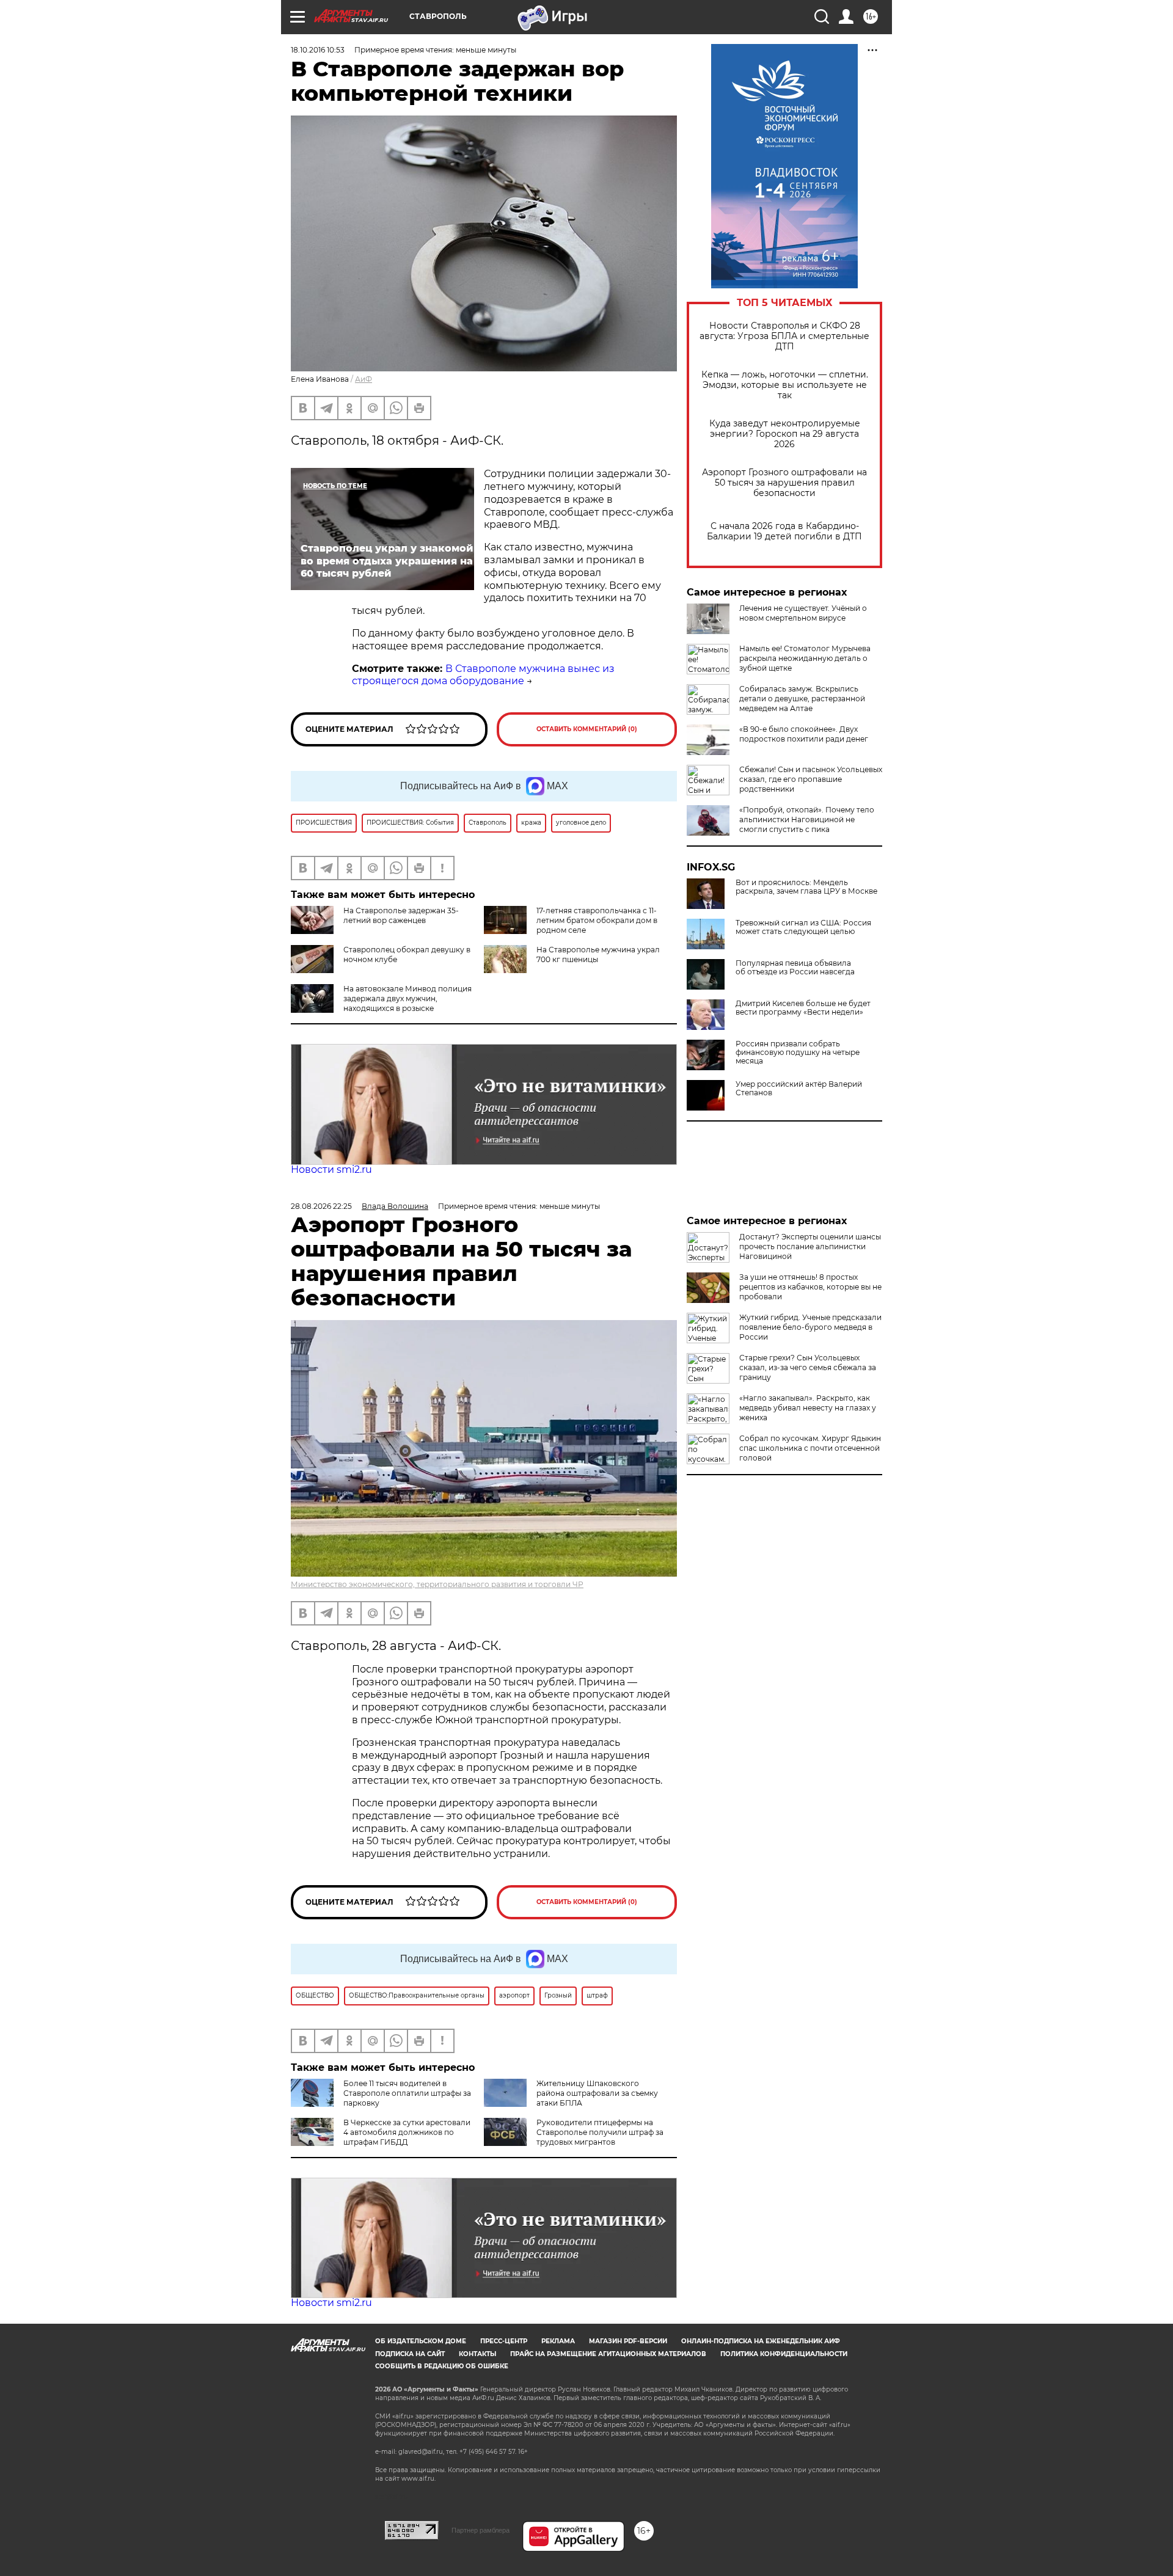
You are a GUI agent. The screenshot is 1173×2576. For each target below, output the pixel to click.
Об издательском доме (421, 2341)
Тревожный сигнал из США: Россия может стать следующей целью (803, 927)
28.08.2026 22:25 (321, 1206)
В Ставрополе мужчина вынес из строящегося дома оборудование (483, 675)
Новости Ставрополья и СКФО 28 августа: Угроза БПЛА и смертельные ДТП (784, 336)
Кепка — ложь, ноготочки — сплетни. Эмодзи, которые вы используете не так (785, 385)
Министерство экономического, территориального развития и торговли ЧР (437, 1584)
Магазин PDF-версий (628, 2341)
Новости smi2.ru (331, 1169)
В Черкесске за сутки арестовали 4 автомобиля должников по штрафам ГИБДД (407, 2132)
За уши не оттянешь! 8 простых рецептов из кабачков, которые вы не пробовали (810, 1287)
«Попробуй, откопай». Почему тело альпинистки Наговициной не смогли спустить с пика (807, 819)
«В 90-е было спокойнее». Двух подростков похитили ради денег (804, 734)
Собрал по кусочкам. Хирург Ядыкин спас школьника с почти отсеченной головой (810, 1448)
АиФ (364, 379)
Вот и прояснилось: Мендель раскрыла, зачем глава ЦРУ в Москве (806, 887)
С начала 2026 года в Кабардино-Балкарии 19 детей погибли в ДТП (784, 531)
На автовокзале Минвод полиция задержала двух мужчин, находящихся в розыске (407, 998)
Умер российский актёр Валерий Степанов (799, 1089)
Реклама (558, 2341)
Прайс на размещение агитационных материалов (608, 2354)
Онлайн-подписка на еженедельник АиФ (761, 2341)
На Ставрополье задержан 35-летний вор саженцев (401, 915)
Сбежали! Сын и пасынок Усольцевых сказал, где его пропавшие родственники (811, 779)
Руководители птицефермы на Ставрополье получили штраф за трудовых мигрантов (600, 2132)
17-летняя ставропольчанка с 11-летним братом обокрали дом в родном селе (597, 920)
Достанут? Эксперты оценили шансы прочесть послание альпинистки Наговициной (810, 1246)
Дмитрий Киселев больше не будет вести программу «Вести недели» (803, 1008)
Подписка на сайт (410, 2354)
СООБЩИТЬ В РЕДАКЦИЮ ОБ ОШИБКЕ (442, 2366)
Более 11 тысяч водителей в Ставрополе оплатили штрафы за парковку (407, 2093)
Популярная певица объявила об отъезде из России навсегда (795, 968)
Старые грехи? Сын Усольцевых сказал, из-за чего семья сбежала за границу (808, 1367)
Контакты (477, 2354)
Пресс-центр (504, 2341)
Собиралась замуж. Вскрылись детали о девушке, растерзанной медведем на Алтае (802, 699)
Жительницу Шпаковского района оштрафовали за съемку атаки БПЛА (597, 2093)
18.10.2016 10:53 (318, 50)
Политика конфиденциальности (784, 2354)
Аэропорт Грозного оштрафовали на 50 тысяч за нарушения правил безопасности (784, 483)
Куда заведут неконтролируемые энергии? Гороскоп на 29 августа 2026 (785, 434)
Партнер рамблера (481, 2530)
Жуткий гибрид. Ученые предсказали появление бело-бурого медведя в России (810, 1327)
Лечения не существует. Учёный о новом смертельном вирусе (803, 613)
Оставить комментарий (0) (587, 729)
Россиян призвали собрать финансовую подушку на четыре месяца (798, 1053)
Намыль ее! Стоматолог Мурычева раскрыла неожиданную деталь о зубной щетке (805, 658)
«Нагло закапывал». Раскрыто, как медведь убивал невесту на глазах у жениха (808, 1408)
